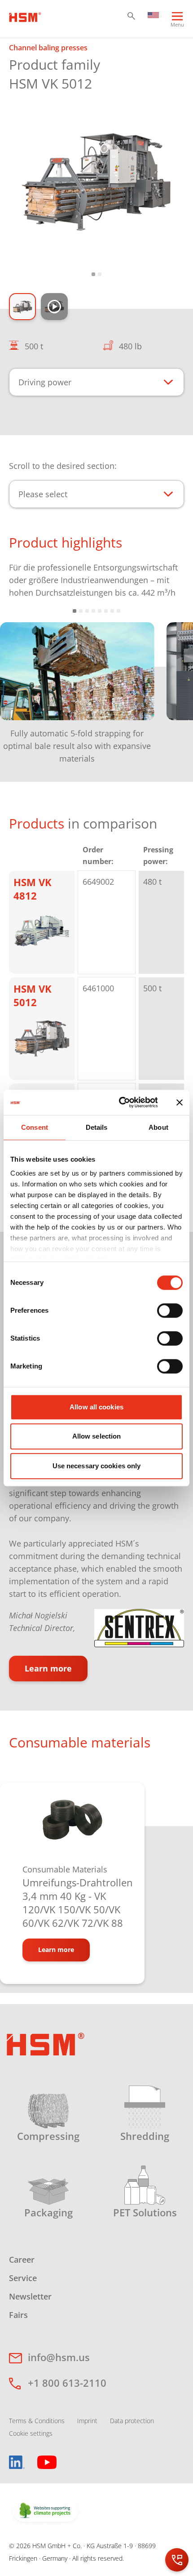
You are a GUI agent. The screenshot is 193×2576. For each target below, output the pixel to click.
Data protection (132, 2421)
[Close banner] (180, 1102)
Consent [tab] (35, 1127)
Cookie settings (31, 2433)
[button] (131, 16)
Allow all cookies (96, 1407)
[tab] (96, 181)
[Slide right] (172, 686)
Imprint (87, 2421)
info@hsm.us (59, 2357)
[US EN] (153, 14)
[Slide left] (21, 686)
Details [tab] (97, 1127)
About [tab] (158, 1127)
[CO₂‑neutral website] (45, 2511)
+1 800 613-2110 (67, 2383)
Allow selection (97, 1436)
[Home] (25, 16)
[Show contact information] (177, 2560)
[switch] (170, 1310)
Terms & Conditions (37, 2421)
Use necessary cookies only (97, 1466)
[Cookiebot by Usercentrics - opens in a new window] (120, 1102)
